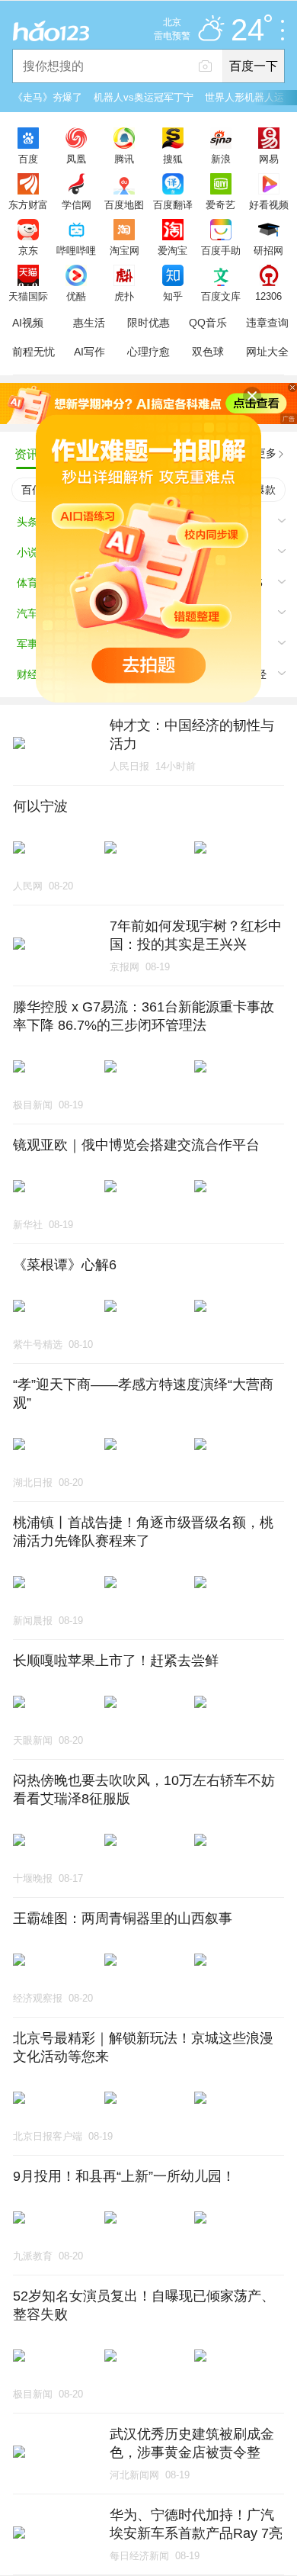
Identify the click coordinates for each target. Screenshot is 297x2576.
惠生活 (89, 323)
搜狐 (173, 159)
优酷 (76, 296)
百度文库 (221, 296)
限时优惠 (148, 323)
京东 (28, 250)
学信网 (77, 204)
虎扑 (124, 296)
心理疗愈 (148, 352)
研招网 (268, 250)
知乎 (173, 296)
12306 (268, 296)
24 (247, 31)
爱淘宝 (172, 250)
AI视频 (28, 323)
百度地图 (124, 204)
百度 (28, 159)
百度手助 (221, 250)
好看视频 (269, 204)
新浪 (221, 159)
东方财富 (28, 204)
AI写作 (89, 352)
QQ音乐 (208, 323)
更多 (266, 453)
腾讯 (124, 159)
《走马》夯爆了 (48, 97)
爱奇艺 (220, 204)
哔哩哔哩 (76, 250)
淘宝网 (125, 250)
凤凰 (76, 159)
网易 (269, 159)
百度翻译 (173, 204)
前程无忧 (34, 352)
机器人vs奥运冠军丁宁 (144, 97)
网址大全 (267, 352)
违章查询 (267, 323)
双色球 (208, 352)
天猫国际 (28, 296)
